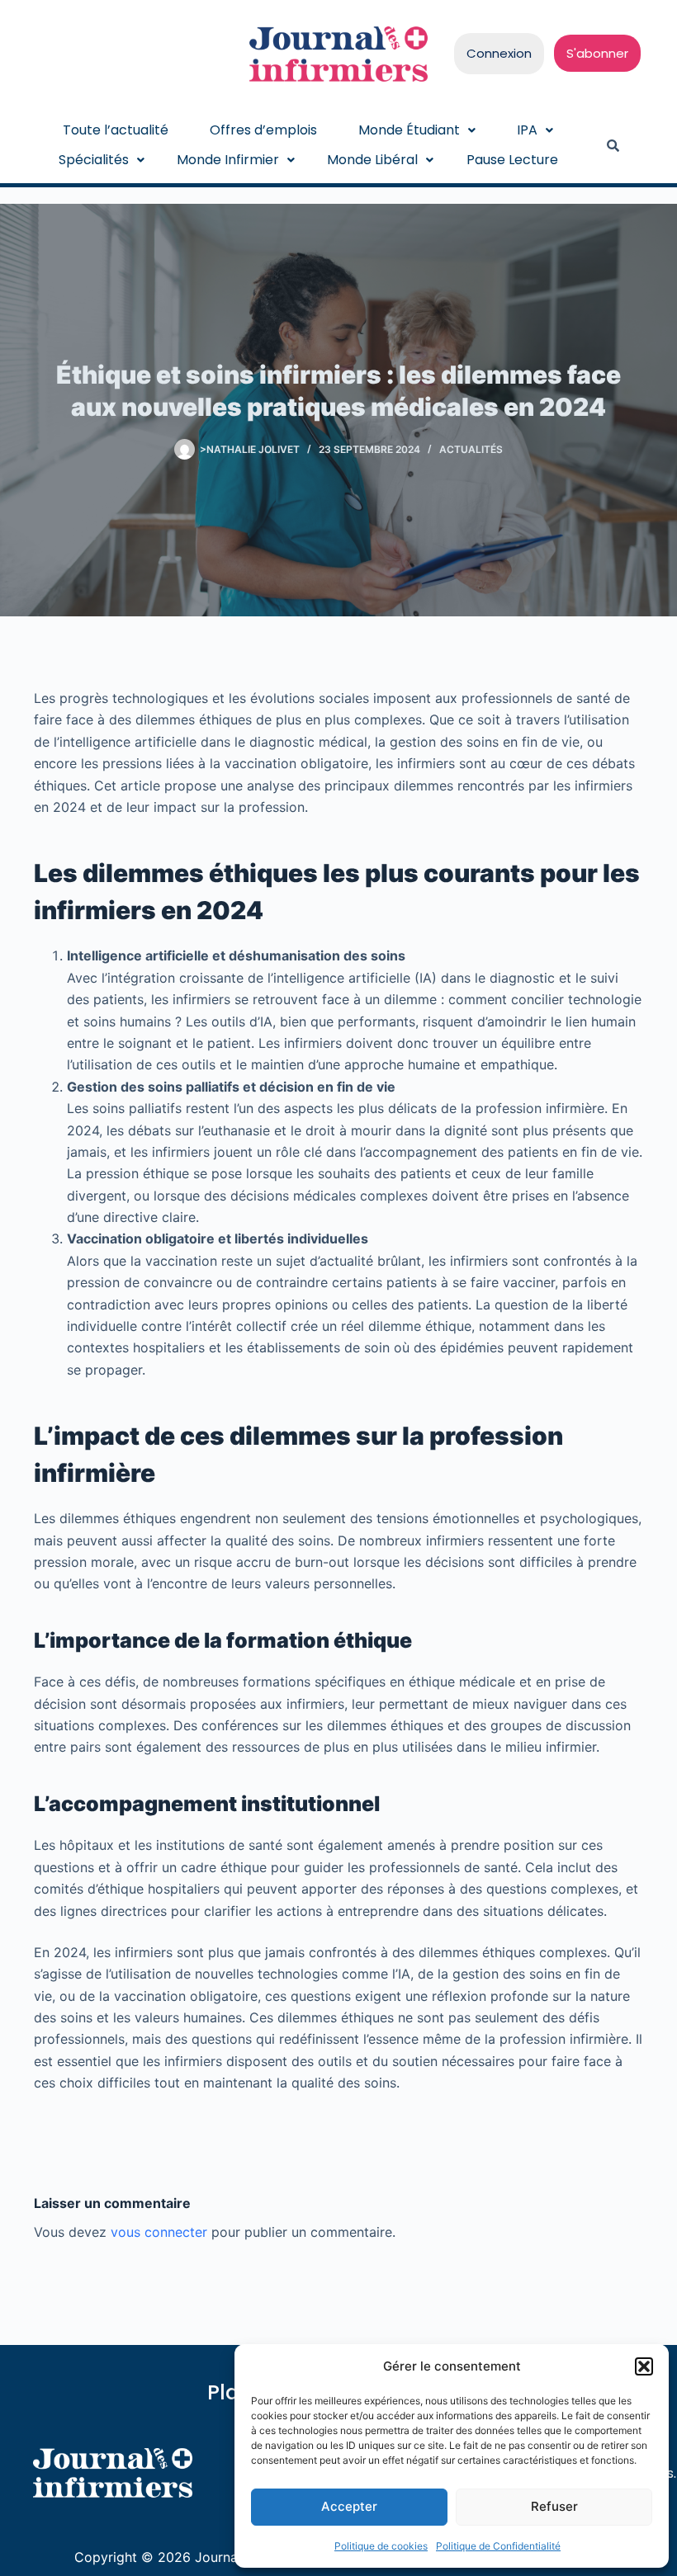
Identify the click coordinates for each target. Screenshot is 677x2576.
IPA (527, 130)
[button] (644, 2366)
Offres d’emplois (263, 130)
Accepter (349, 2506)
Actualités (471, 449)
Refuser (554, 2506)
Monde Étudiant (409, 130)
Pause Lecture (512, 160)
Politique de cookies (381, 2546)
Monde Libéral (372, 160)
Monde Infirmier (228, 160)
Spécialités (94, 160)
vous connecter (159, 2232)
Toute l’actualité (116, 130)
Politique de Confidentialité (498, 2546)
